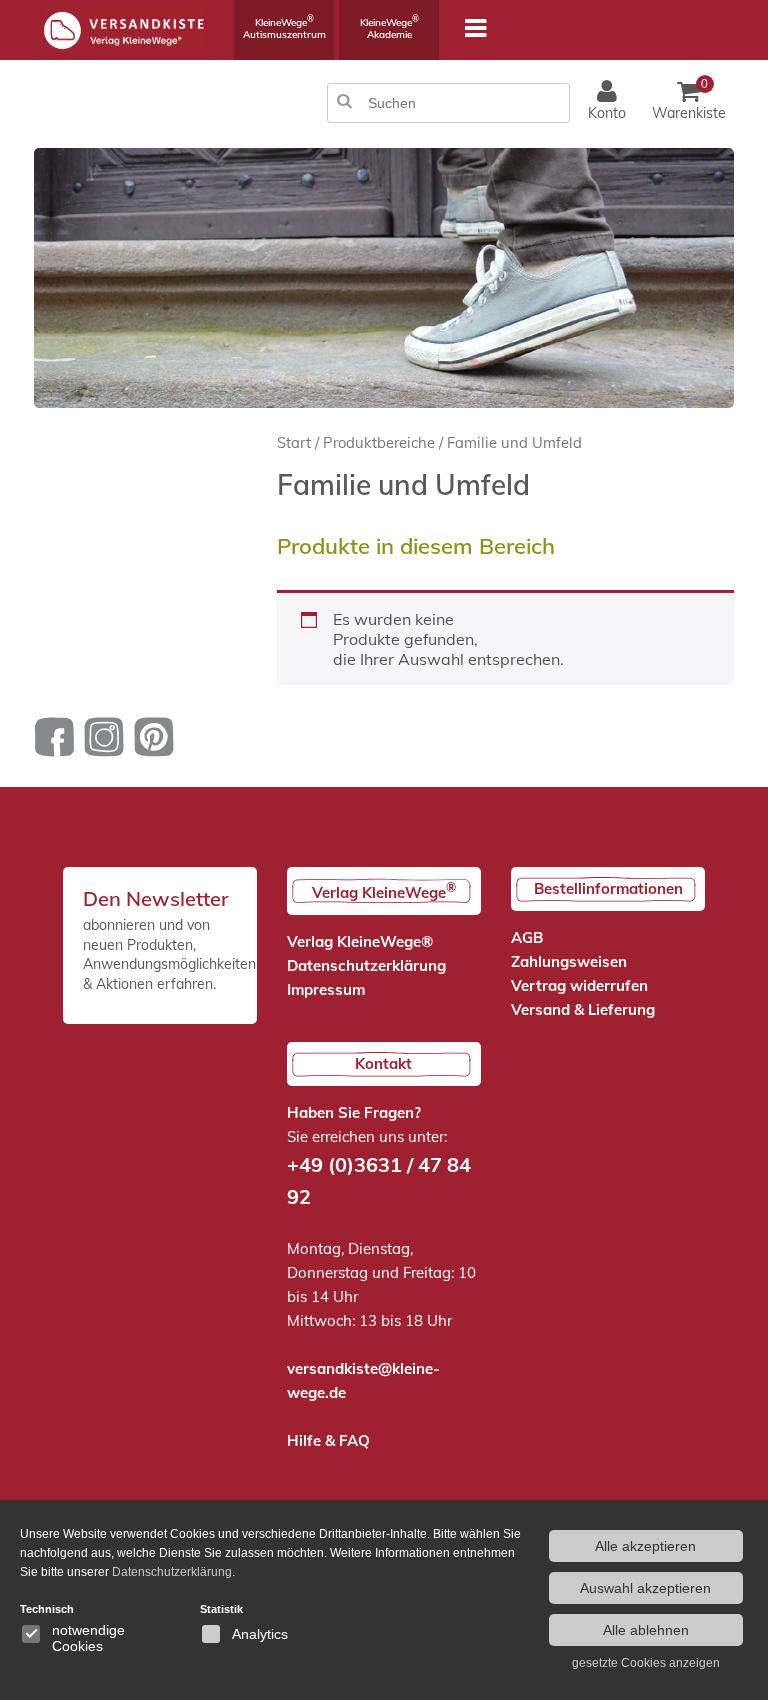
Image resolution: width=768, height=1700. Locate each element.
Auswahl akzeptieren (645, 1588)
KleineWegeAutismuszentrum (284, 27)
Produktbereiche (379, 442)
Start (294, 442)
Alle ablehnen (646, 1630)
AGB (527, 937)
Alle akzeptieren (645, 1546)
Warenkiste (689, 99)
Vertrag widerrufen (579, 985)
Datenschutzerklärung (366, 965)
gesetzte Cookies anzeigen (646, 1663)
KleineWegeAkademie (389, 27)
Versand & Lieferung (583, 1009)
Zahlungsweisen (569, 961)
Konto (607, 113)
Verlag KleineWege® (360, 941)
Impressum (326, 989)
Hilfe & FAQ (328, 1440)
